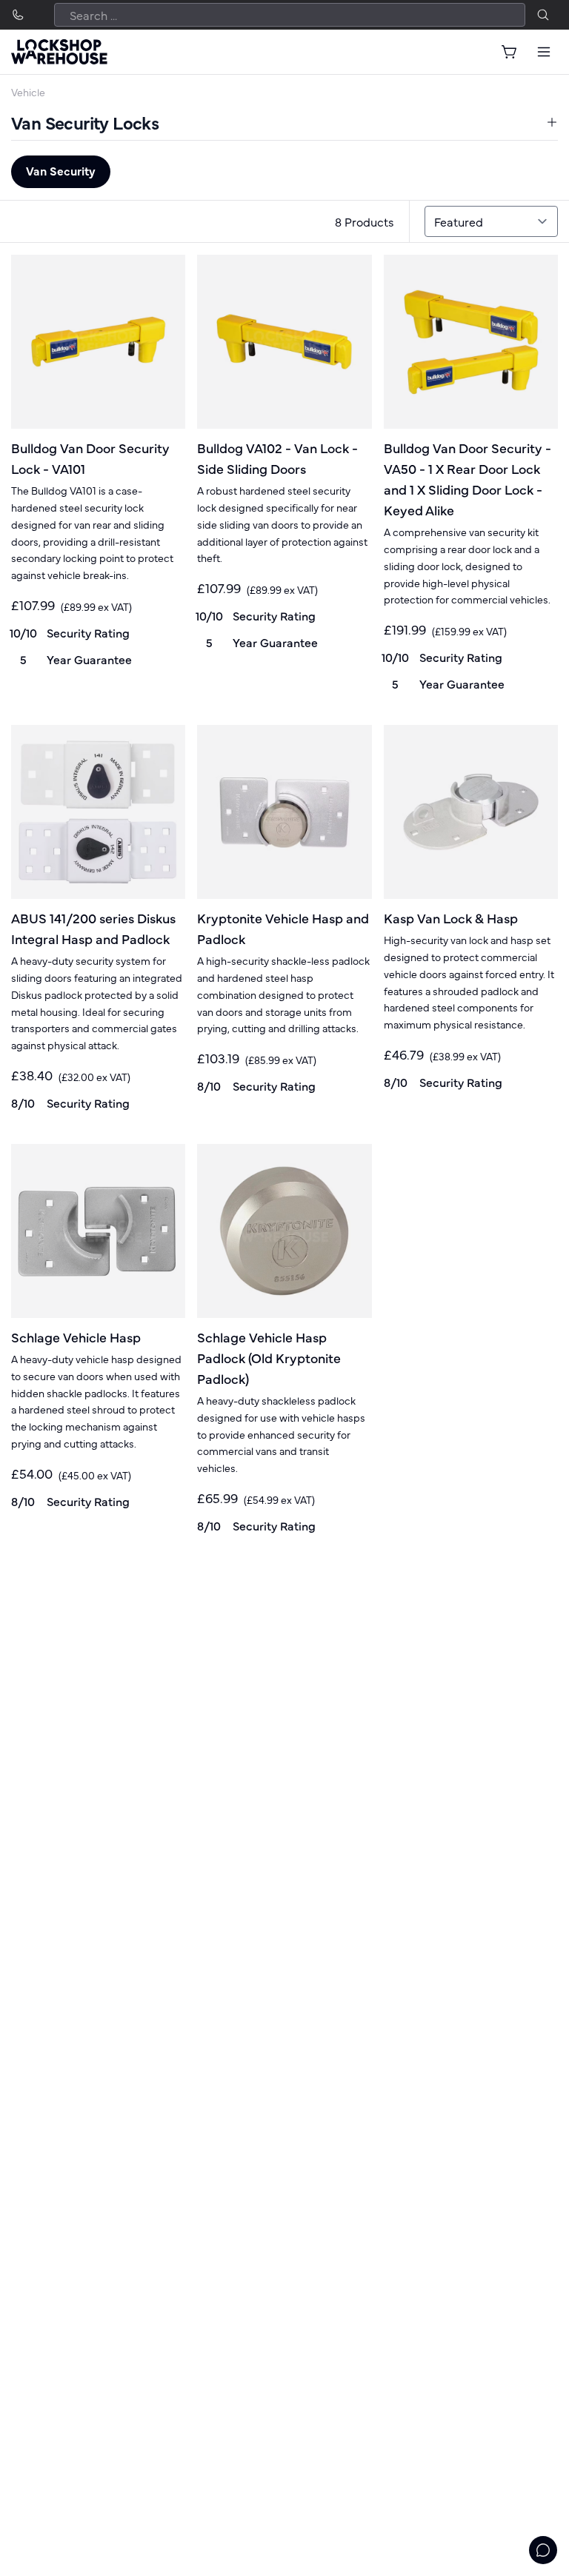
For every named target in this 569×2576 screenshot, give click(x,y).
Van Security (61, 170)
